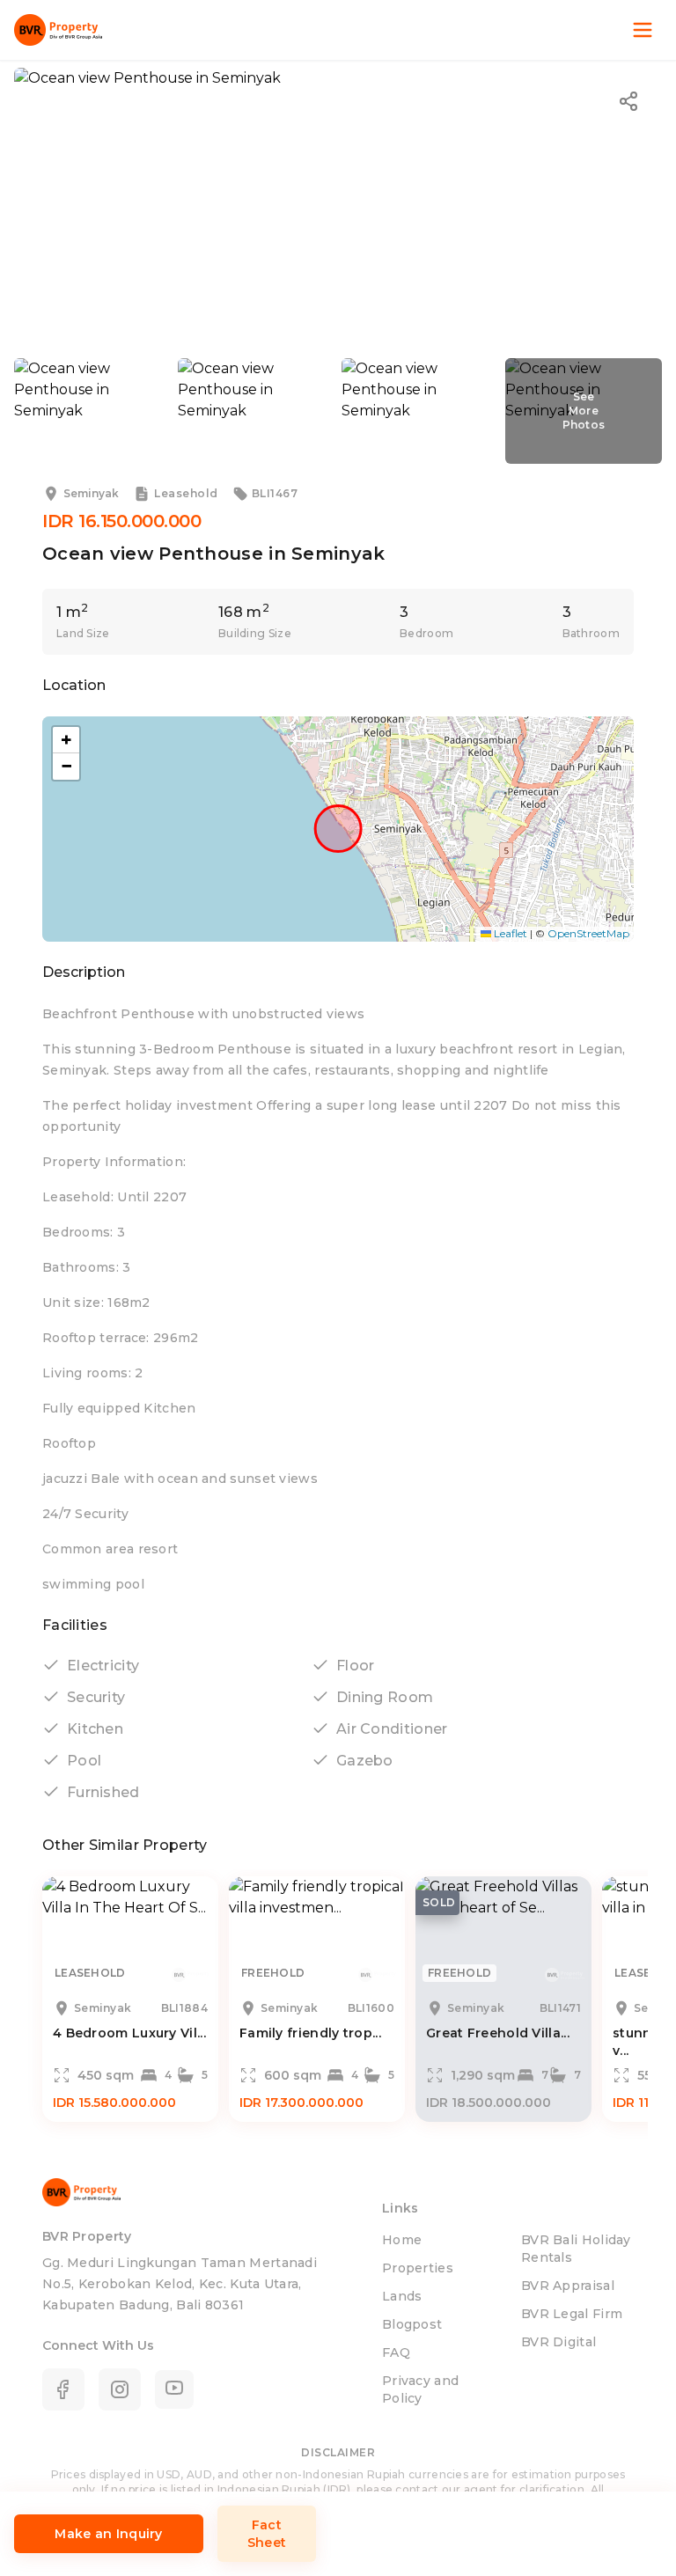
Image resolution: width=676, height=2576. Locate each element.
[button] (66, 740)
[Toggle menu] (643, 30)
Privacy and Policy (420, 2389)
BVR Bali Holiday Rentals (576, 2249)
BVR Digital (558, 2342)
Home (402, 2240)
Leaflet (509, 933)
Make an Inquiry (109, 2534)
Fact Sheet (267, 2534)
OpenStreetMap (588, 933)
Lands (402, 2296)
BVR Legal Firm (572, 2314)
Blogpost (412, 2324)
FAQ (396, 2352)
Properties (418, 2268)
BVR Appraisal (568, 2286)
